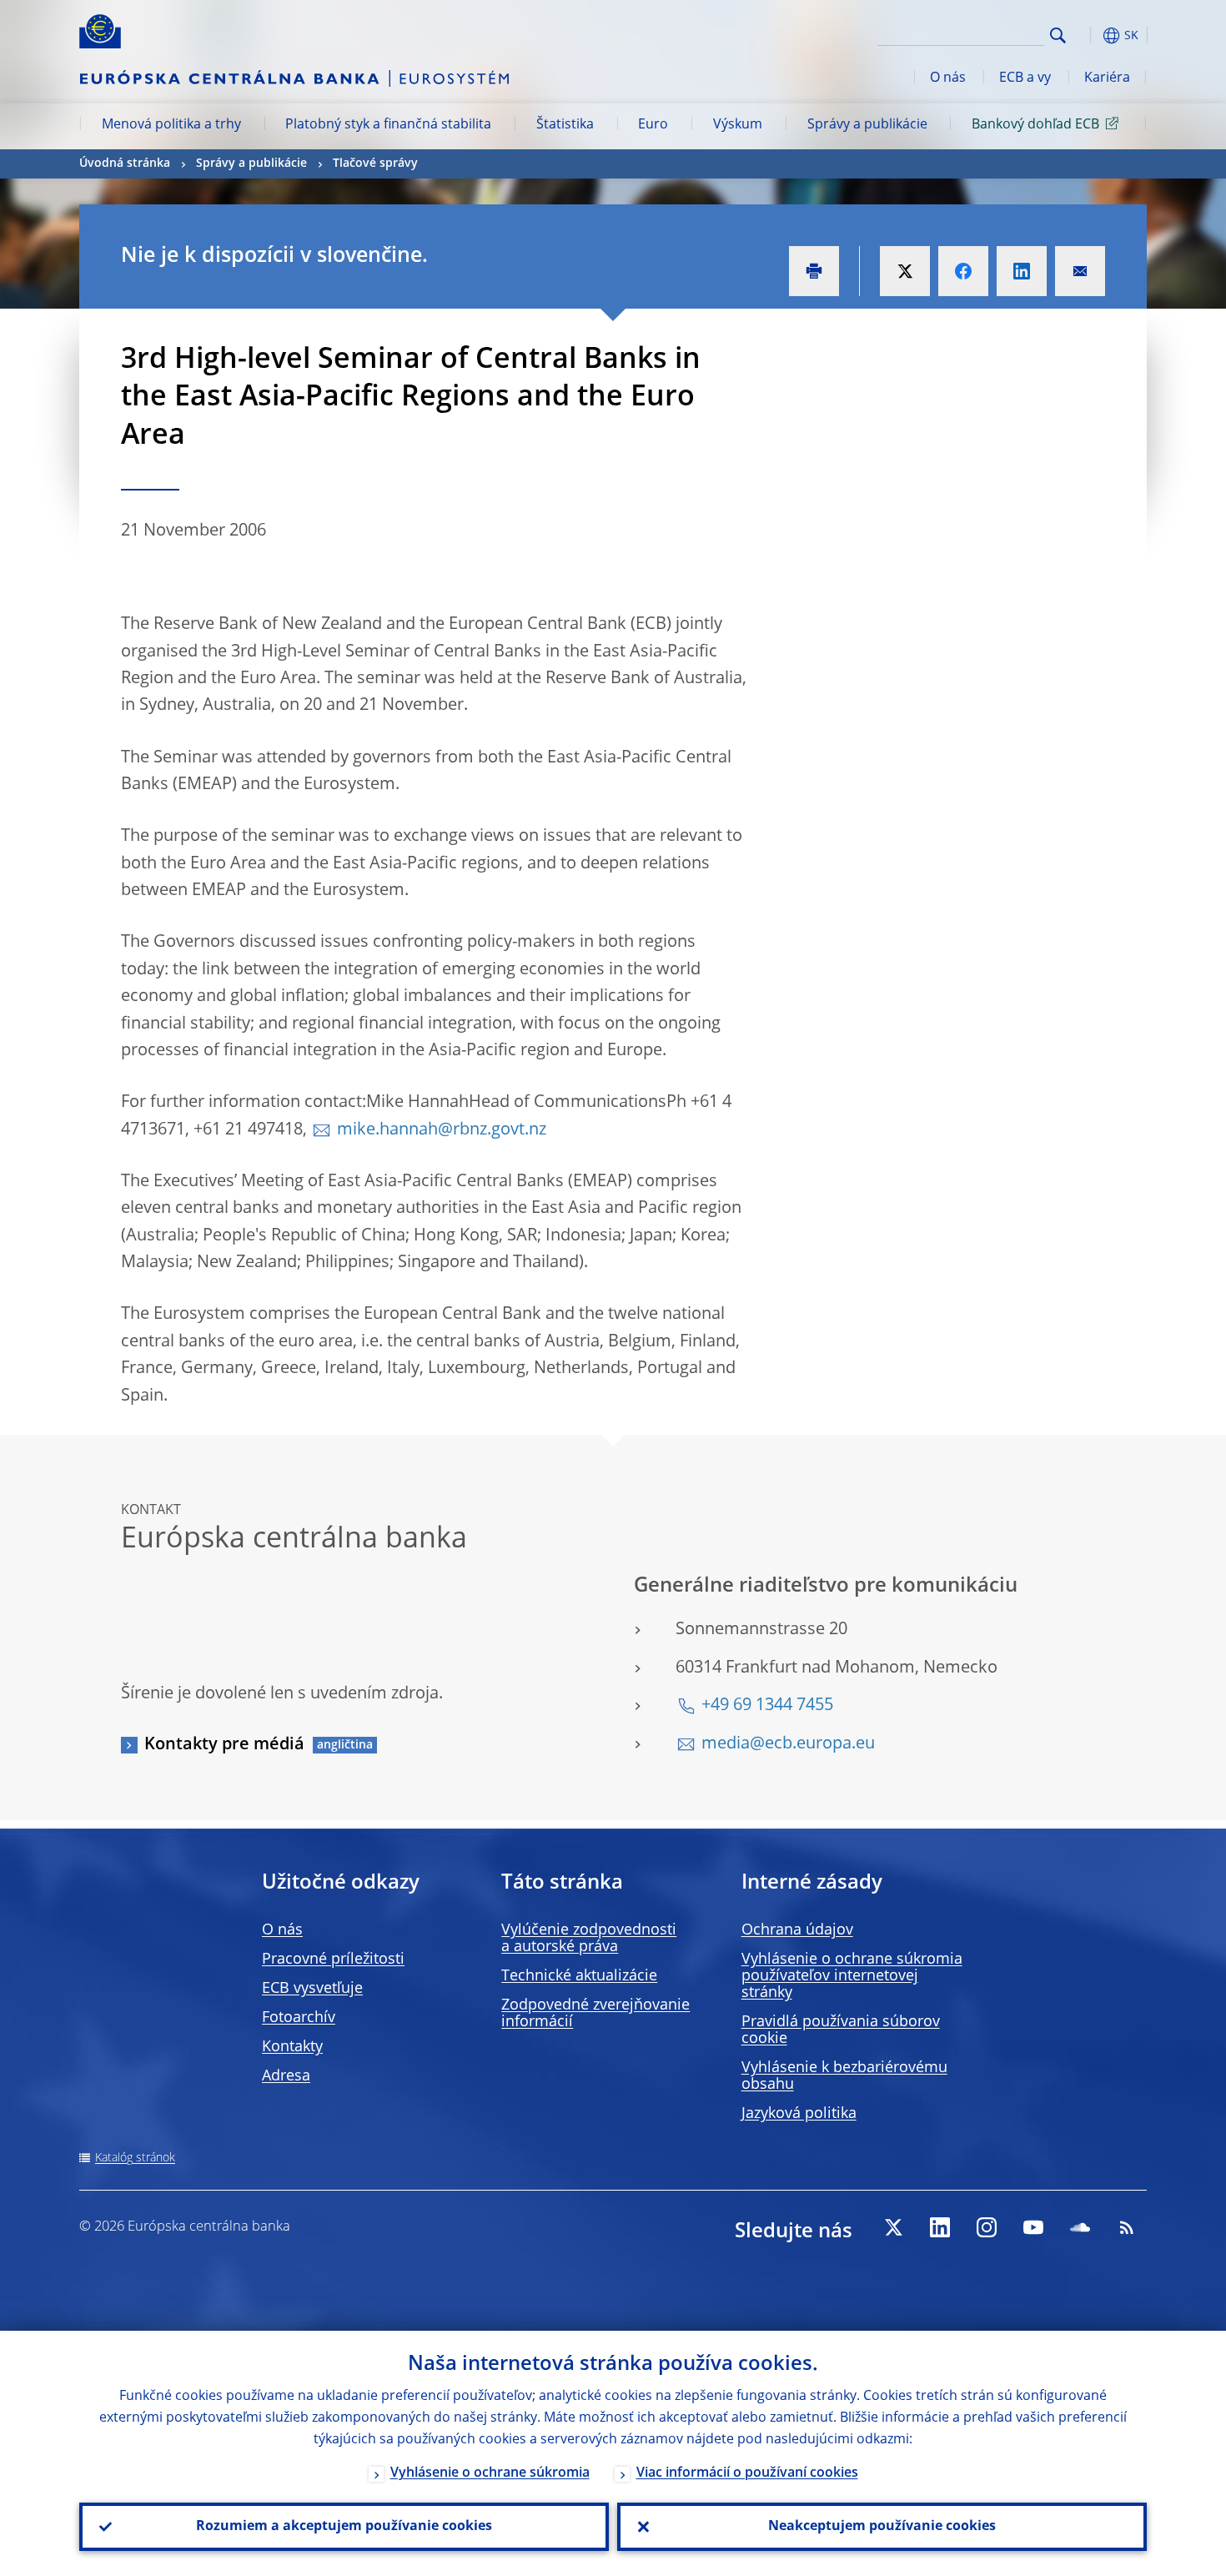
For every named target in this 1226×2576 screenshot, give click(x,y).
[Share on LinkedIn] (1022, 271)
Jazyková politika (799, 2114)
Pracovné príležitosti (333, 1960)
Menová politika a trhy (171, 125)
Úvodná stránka (125, 164)
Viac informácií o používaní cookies (747, 2473)
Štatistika (565, 125)
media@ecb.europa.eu (788, 1744)
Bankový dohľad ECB (1035, 125)
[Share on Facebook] (963, 271)
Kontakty (292, 2047)
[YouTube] (1033, 2227)
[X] (893, 2227)
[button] (1088, 35)
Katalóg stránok (135, 2158)
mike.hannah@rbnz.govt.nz (442, 1130)
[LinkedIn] (940, 2227)
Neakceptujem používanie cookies (882, 2527)
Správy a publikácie (867, 125)
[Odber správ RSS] (1127, 2227)
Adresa (286, 2076)
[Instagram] (987, 2227)
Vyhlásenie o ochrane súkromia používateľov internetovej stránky (852, 1976)
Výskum (738, 125)
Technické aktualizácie (579, 1976)
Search (1058, 35)
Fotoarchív (299, 2018)
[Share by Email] (1080, 271)
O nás (948, 78)
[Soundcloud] (1080, 2227)
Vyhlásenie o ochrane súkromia (490, 2473)
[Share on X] (905, 271)
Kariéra (1107, 78)
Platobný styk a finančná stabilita (388, 125)
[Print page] (814, 271)
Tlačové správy (375, 164)
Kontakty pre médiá (224, 1745)
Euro (653, 125)
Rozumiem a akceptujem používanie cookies (344, 2527)
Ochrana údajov (797, 1930)
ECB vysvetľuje (312, 1989)
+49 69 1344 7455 (767, 1706)
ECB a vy (1025, 78)
